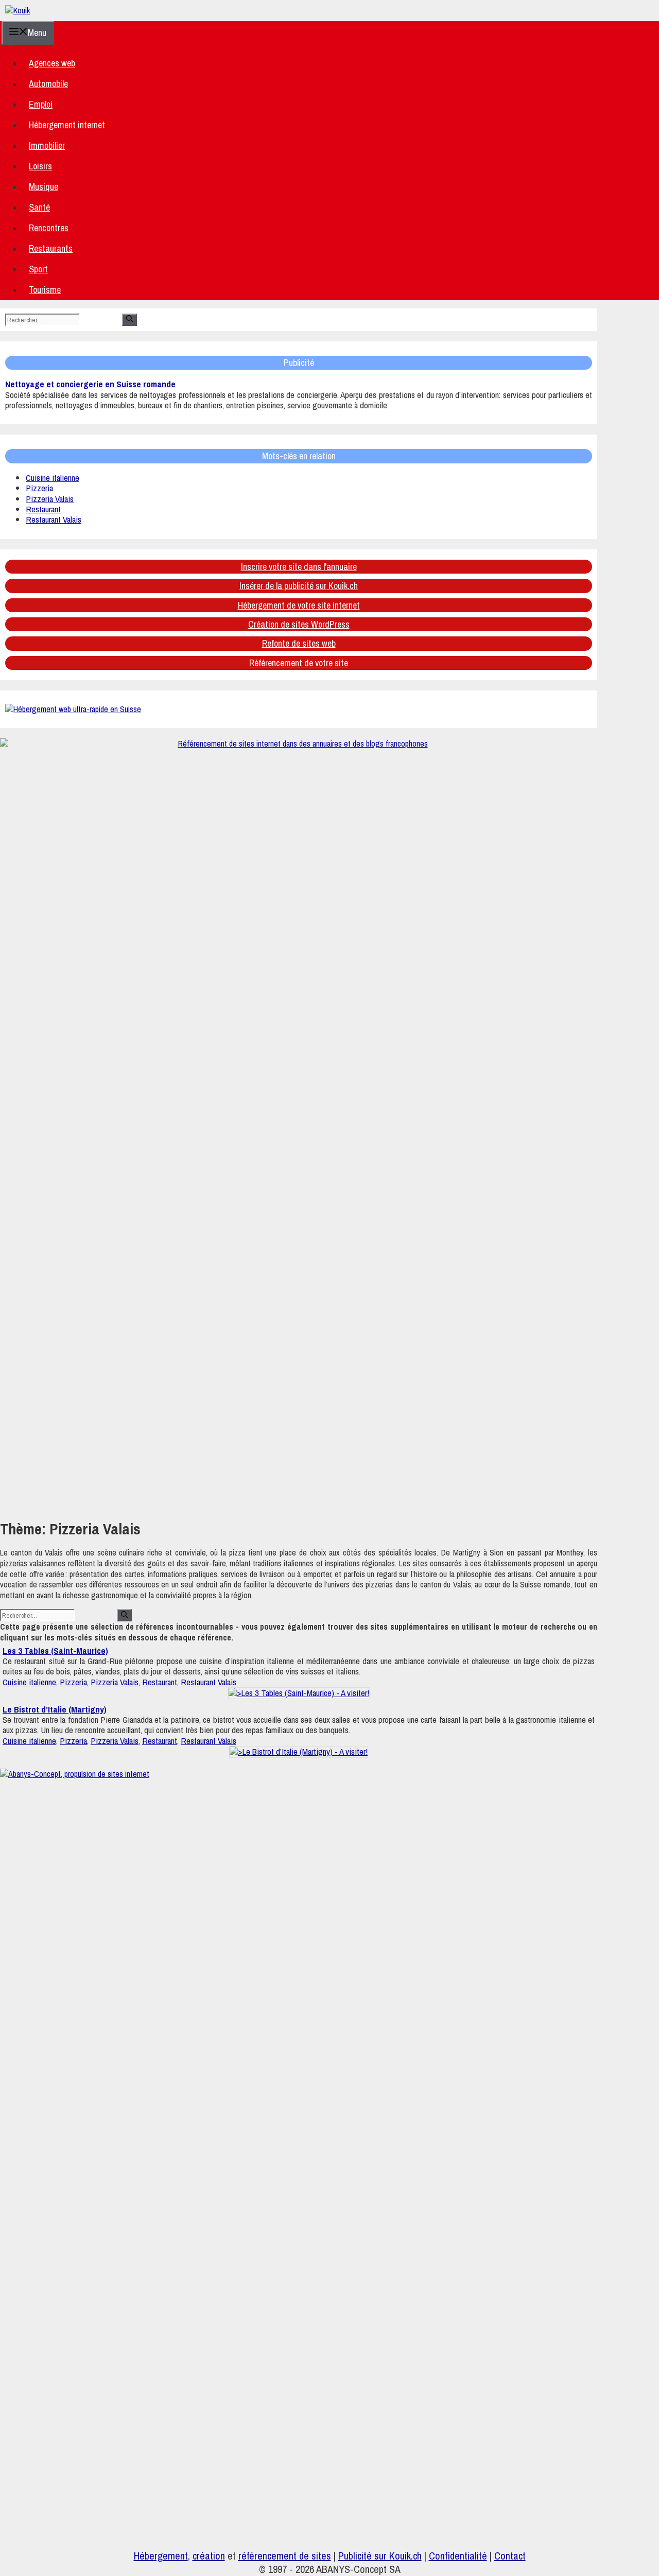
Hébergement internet (67, 125)
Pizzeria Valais (50, 499)
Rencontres (49, 228)
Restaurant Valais (54, 519)
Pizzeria (39, 488)
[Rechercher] (129, 320)
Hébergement (161, 2556)
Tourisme (45, 290)
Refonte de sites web (299, 643)
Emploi (41, 104)
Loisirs (40, 166)
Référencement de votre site (299, 663)
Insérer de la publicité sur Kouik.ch (299, 586)
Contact (510, 2556)
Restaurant (43, 509)
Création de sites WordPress (299, 624)
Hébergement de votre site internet (299, 605)
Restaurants (51, 248)
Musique (44, 187)
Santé (39, 207)
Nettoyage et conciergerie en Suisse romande (90, 384)
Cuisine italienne (53, 478)
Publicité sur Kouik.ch (380, 2556)
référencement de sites (285, 2556)
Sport (38, 269)
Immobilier (47, 145)
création (209, 2556)
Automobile (48, 84)
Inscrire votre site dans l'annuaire (299, 567)
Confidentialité (458, 2556)
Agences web (52, 63)
